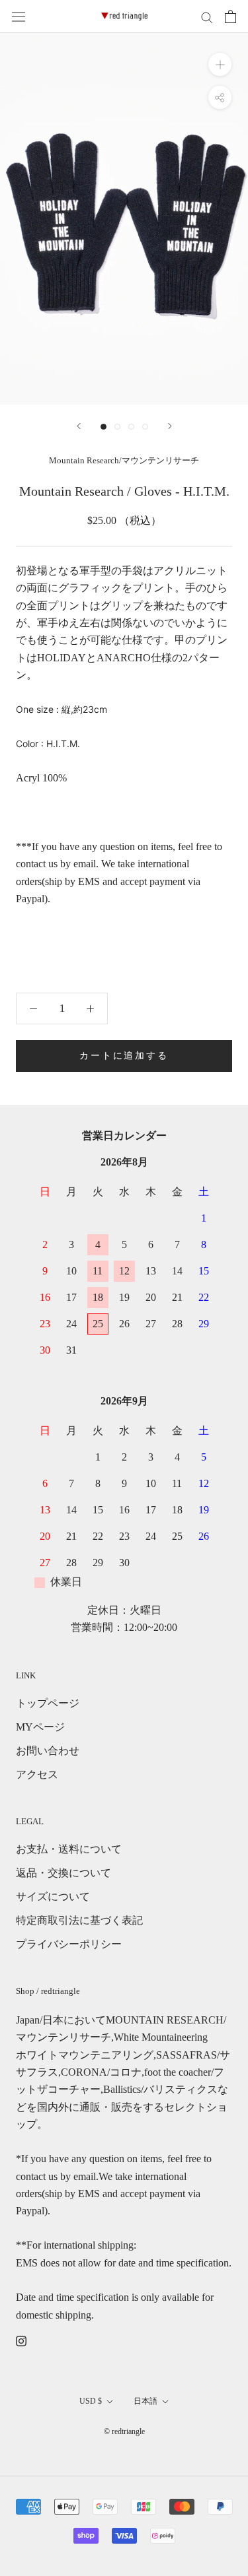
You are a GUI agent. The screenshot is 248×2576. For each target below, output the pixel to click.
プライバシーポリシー (69, 1944)
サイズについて (53, 1897)
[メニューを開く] (19, 17)
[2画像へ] (117, 427)
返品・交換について (63, 1873)
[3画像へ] (131, 427)
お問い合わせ (48, 1751)
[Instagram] (21, 2340)
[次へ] (170, 426)
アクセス (37, 1774)
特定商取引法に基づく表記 (79, 1920)
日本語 (145, 2401)
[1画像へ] (103, 427)
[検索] (207, 17)
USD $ (91, 2401)
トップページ (48, 1703)
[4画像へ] (145, 427)
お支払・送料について (69, 1849)
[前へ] (79, 426)
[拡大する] (220, 64)
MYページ (40, 1727)
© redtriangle (124, 2431)
